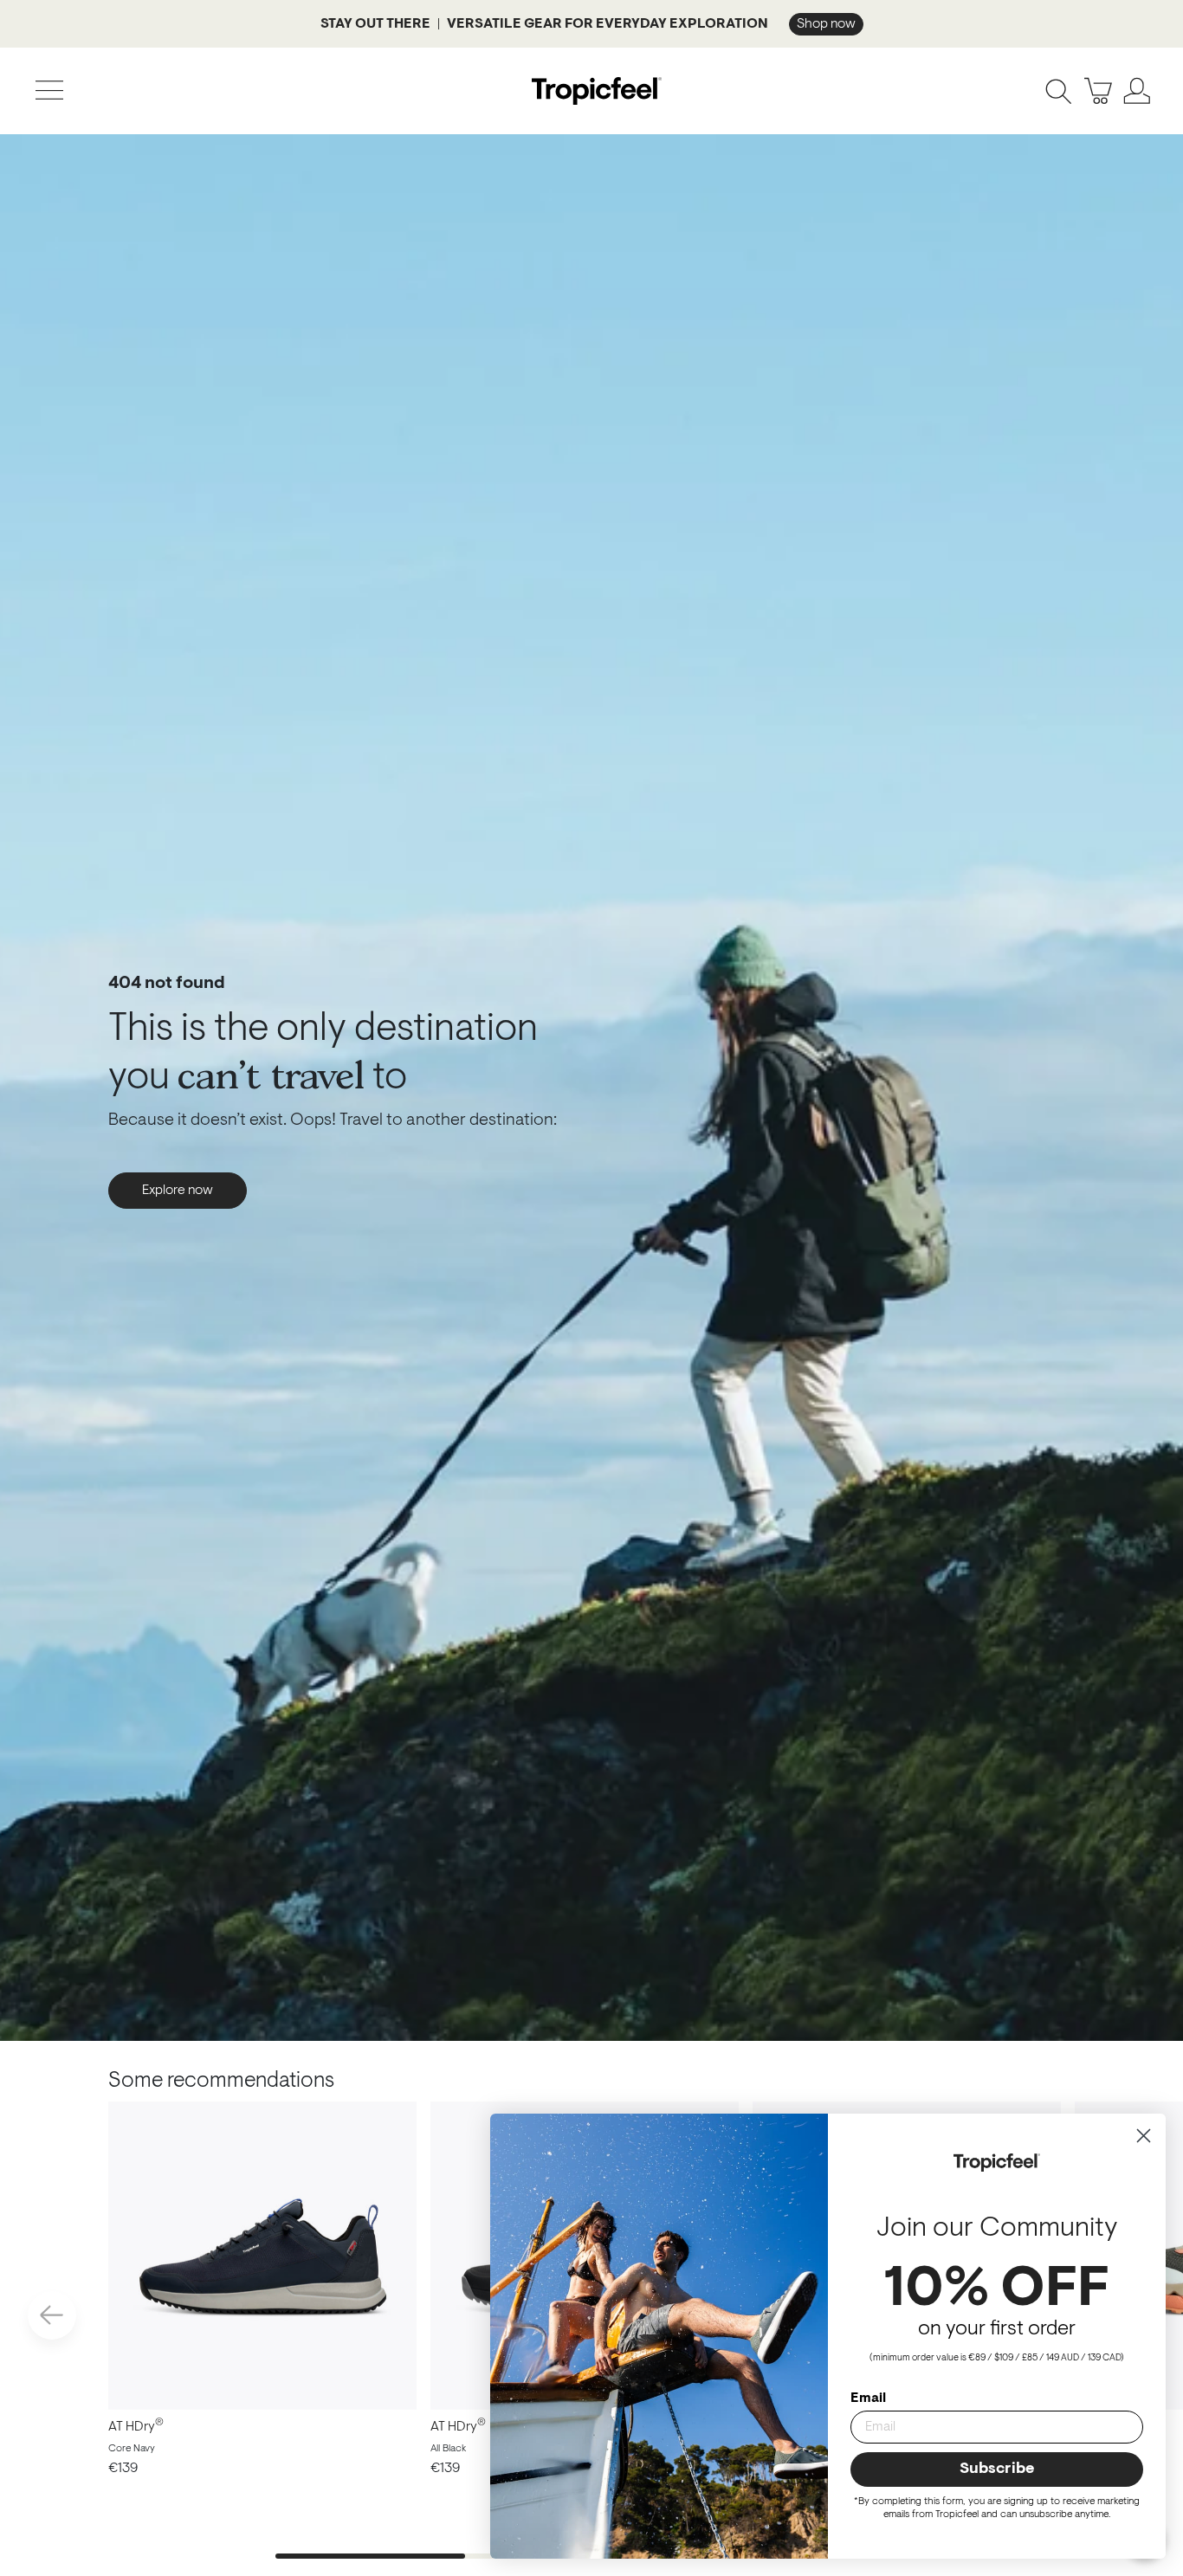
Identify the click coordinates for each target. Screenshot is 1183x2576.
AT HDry (136, 2427)
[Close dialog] (1144, 2136)
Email (868, 2398)
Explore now (178, 1191)
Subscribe (997, 2469)
